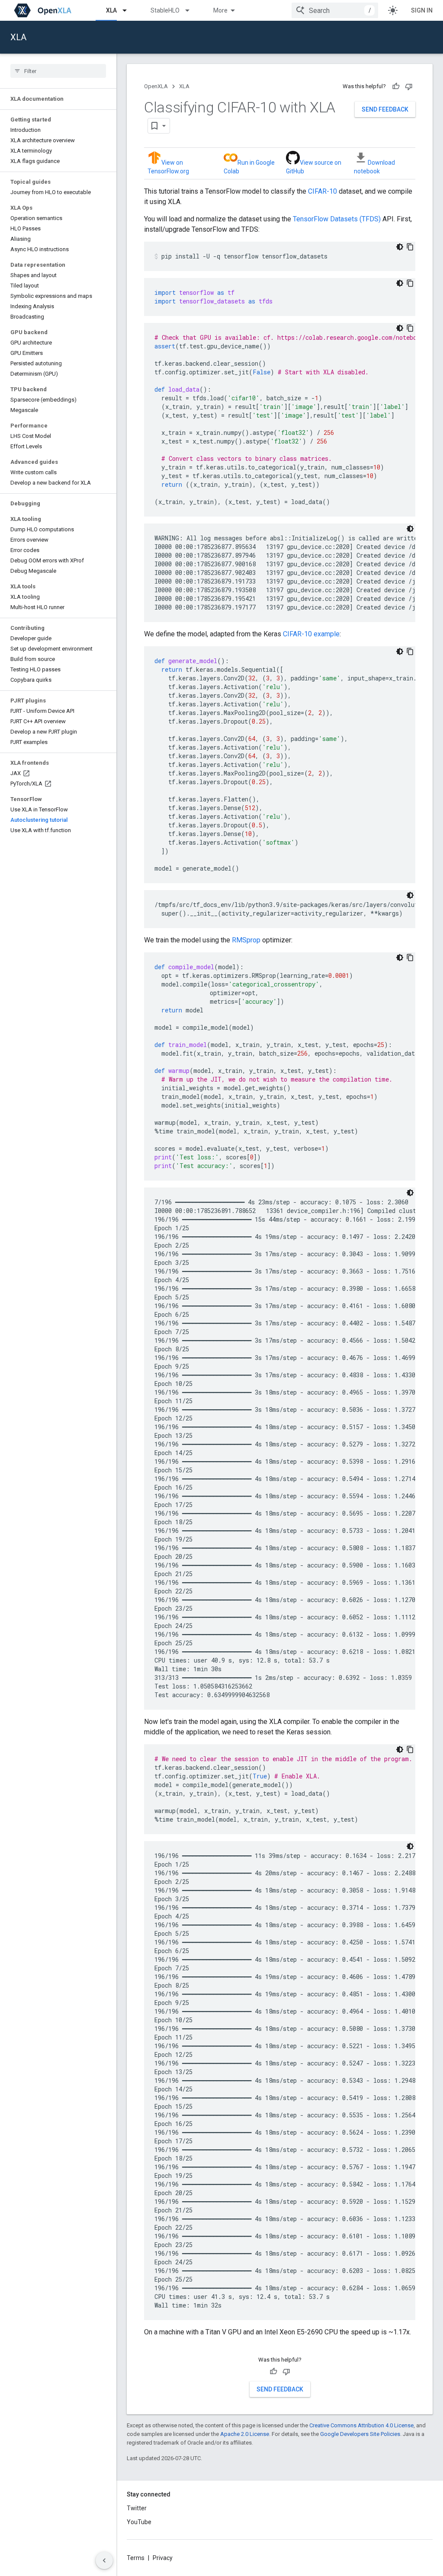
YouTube (139, 2522)
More (220, 10)
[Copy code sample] (410, 247)
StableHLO (165, 10)
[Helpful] (396, 86)
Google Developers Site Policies (360, 2434)
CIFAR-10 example (311, 634)
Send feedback (385, 109)
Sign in (422, 10)
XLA (111, 10)
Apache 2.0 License (245, 2434)
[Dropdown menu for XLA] (128, 10)
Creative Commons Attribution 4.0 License (361, 2425)
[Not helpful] (409, 86)
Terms (136, 2558)
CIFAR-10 (323, 191)
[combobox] (335, 10)
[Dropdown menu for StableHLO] (191, 10)
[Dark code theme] (400, 247)
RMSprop (246, 940)
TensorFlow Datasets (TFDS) (337, 219)
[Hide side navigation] (104, 2560)
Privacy (163, 2558)
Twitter (137, 2508)
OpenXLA (156, 86)
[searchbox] (58, 71)
